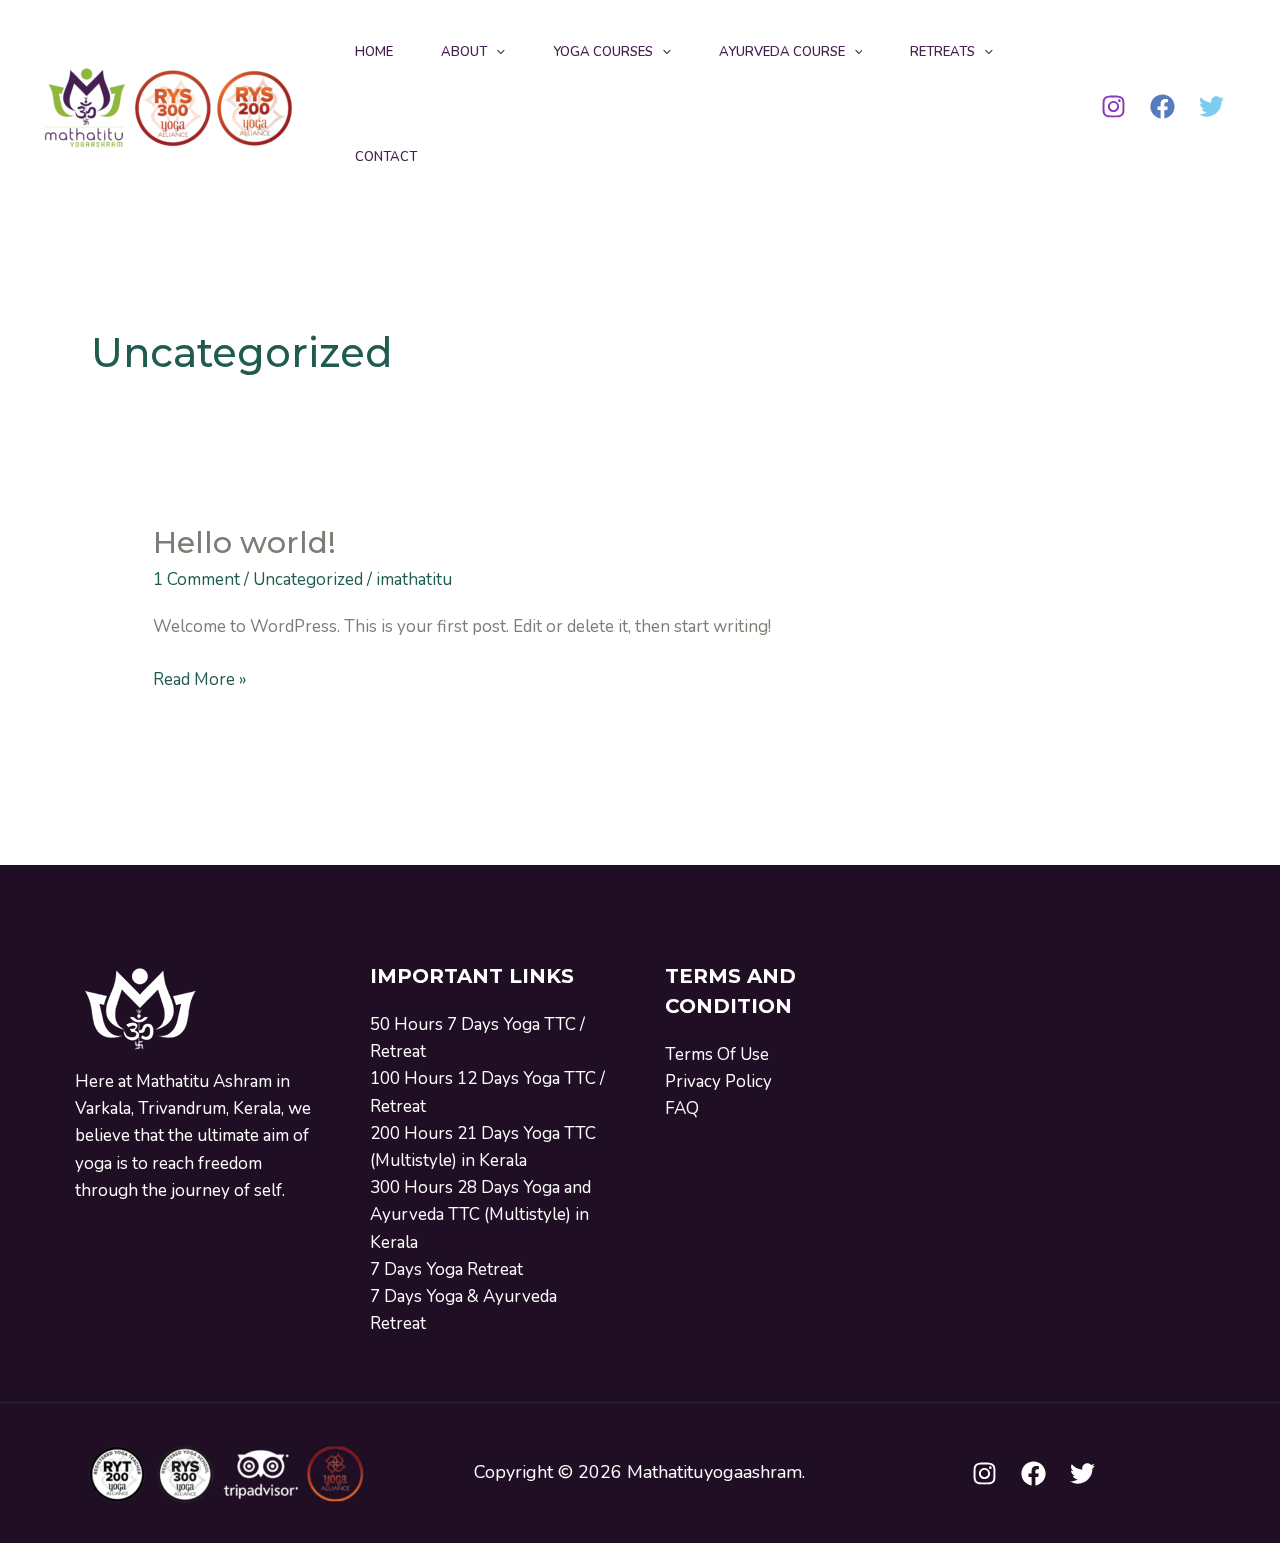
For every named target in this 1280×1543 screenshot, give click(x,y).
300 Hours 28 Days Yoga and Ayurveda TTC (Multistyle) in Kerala (480, 1214)
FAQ (682, 1108)
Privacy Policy (718, 1081)
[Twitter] (1211, 106)
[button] (496, 52)
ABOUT (464, 52)
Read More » (200, 678)
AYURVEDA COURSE (782, 52)
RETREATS (942, 52)
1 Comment (196, 579)
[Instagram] (1113, 106)
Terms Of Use (717, 1054)
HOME (374, 52)
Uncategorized (308, 579)
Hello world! (244, 542)
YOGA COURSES (603, 52)
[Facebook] (1162, 106)
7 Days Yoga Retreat (446, 1269)
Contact (386, 157)
